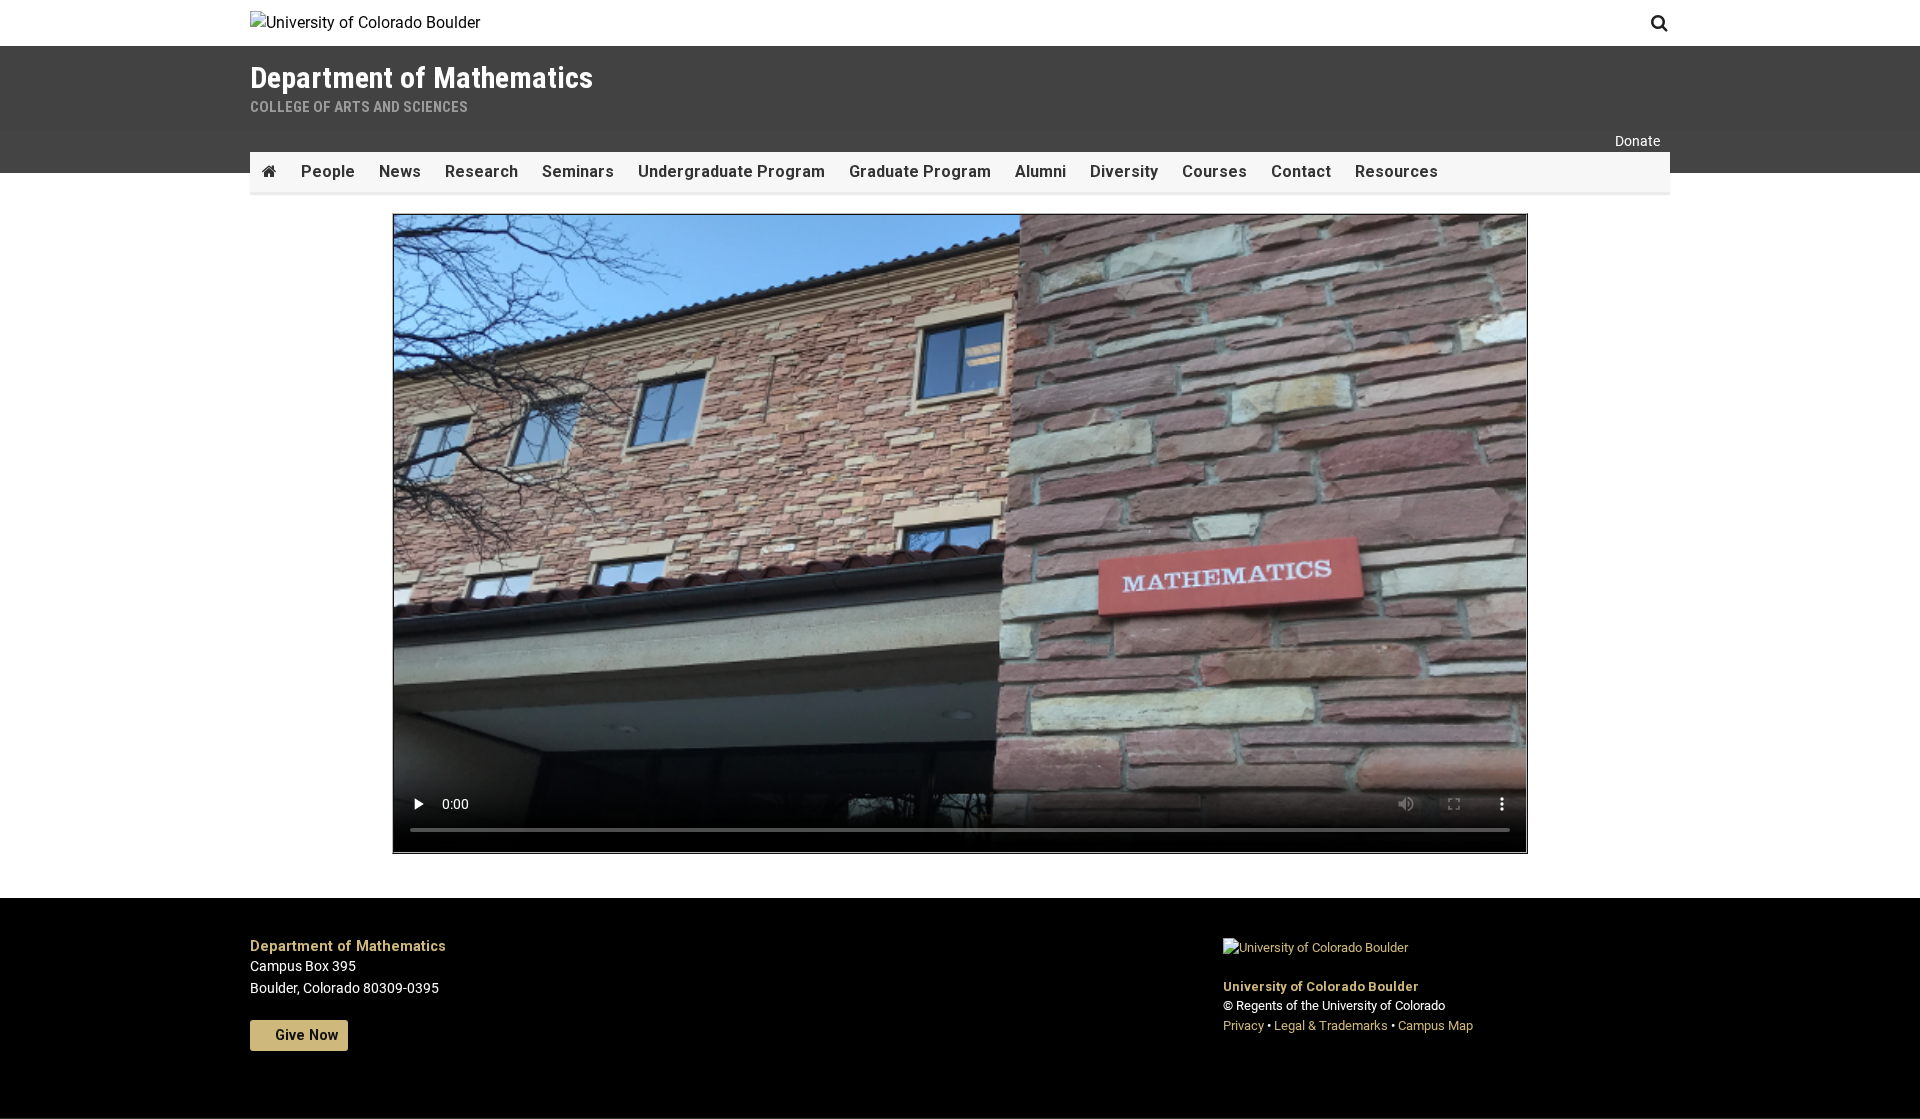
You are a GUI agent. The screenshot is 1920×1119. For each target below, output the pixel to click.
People (328, 171)
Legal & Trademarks (1331, 1025)
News (400, 171)
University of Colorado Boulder (1321, 986)
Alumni (1040, 171)
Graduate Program (920, 171)
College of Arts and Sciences (359, 107)
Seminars (578, 171)
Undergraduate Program (731, 171)
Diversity (1124, 171)
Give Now (304, 1035)
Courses (1214, 171)
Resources (1396, 171)
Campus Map (1435, 1025)
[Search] (1658, 23)
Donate (1637, 141)
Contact (1301, 171)
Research (481, 171)
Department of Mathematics (348, 946)
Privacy (1243, 1025)
